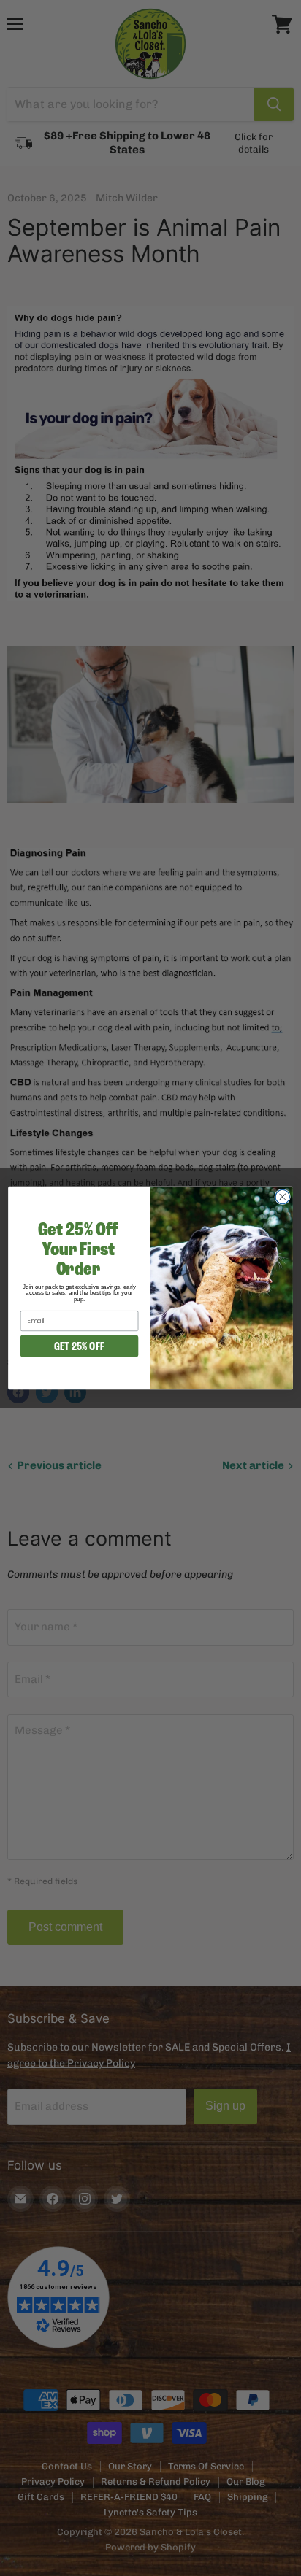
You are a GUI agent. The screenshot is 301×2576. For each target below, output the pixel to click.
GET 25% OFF (79, 1346)
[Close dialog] (282, 1196)
